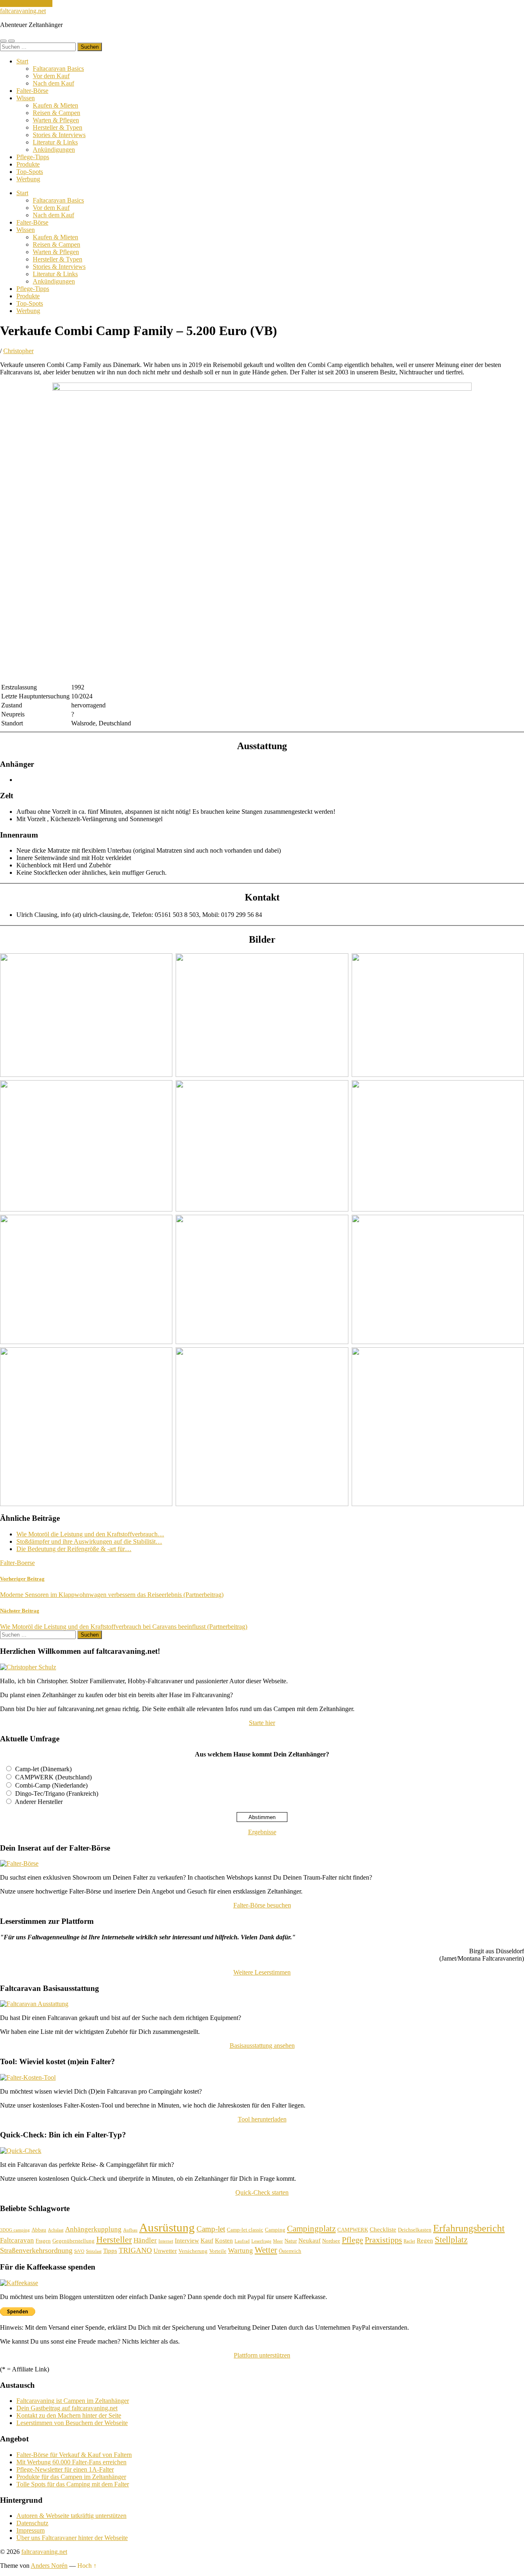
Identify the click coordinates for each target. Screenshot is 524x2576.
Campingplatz (311, 2229)
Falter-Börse (32, 91)
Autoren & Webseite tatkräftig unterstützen (71, 2516)
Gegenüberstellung (73, 2241)
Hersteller (114, 2239)
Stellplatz (451, 2240)
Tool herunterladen (262, 2119)
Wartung (241, 2251)
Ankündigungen (54, 150)
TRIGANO (135, 2250)
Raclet (409, 2241)
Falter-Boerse (17, 1563)
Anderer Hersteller (39, 1802)
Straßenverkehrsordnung (36, 2250)
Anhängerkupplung (93, 2229)
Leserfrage (261, 2241)
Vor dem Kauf (51, 76)
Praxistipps (383, 2240)
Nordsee (331, 2241)
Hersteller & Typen (58, 127)
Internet (166, 2241)
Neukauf (309, 2240)
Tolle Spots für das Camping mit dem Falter (73, 2484)
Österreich (290, 2251)
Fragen (43, 2241)
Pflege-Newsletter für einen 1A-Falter (65, 2469)
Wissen (26, 98)
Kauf (207, 2240)
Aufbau (130, 2230)
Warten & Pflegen (56, 120)
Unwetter (165, 2251)
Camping (275, 2230)
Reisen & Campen (56, 113)
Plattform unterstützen (262, 2355)
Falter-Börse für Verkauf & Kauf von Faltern (74, 2455)
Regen (425, 2240)
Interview (187, 2240)
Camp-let (211, 2229)
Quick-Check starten (262, 2192)
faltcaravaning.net (23, 11)
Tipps (110, 2251)
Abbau (39, 2230)
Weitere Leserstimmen (262, 1972)
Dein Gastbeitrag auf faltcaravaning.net (67, 2408)
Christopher (18, 351)
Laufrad (242, 2241)
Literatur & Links (55, 142)
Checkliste (383, 2229)
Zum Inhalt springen (26, 3)
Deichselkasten (415, 2230)
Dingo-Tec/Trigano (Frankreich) (57, 1794)
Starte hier (262, 1723)
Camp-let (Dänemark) (43, 1769)
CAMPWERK (353, 2230)
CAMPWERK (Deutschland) (53, 1777)
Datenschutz (32, 2523)
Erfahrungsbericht (469, 2228)
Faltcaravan (17, 2240)
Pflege (352, 2240)
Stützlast (94, 2251)
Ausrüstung (167, 2227)
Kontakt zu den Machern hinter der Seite (69, 2415)
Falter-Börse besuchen (262, 1905)
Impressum (30, 2530)
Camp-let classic (245, 2230)
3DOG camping (15, 2230)
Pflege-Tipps (33, 157)
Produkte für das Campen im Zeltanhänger (71, 2477)
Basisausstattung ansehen (262, 2046)
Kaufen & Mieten (55, 105)
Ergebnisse (262, 1832)
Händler (145, 2240)
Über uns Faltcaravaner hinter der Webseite (72, 2538)
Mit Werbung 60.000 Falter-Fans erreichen (71, 2462)
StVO (79, 2251)
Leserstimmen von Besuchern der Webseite (72, 2423)
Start (22, 61)
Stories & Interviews (59, 135)
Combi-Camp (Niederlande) (51, 1785)
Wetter (266, 2250)
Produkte (28, 164)
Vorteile (218, 2251)
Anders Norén (49, 2566)
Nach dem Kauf (53, 83)
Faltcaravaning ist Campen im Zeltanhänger (73, 2401)
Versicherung (193, 2251)
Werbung (28, 179)
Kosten (224, 2240)
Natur (291, 2241)
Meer (278, 2241)
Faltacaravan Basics (58, 69)
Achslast (56, 2230)
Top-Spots (30, 172)
